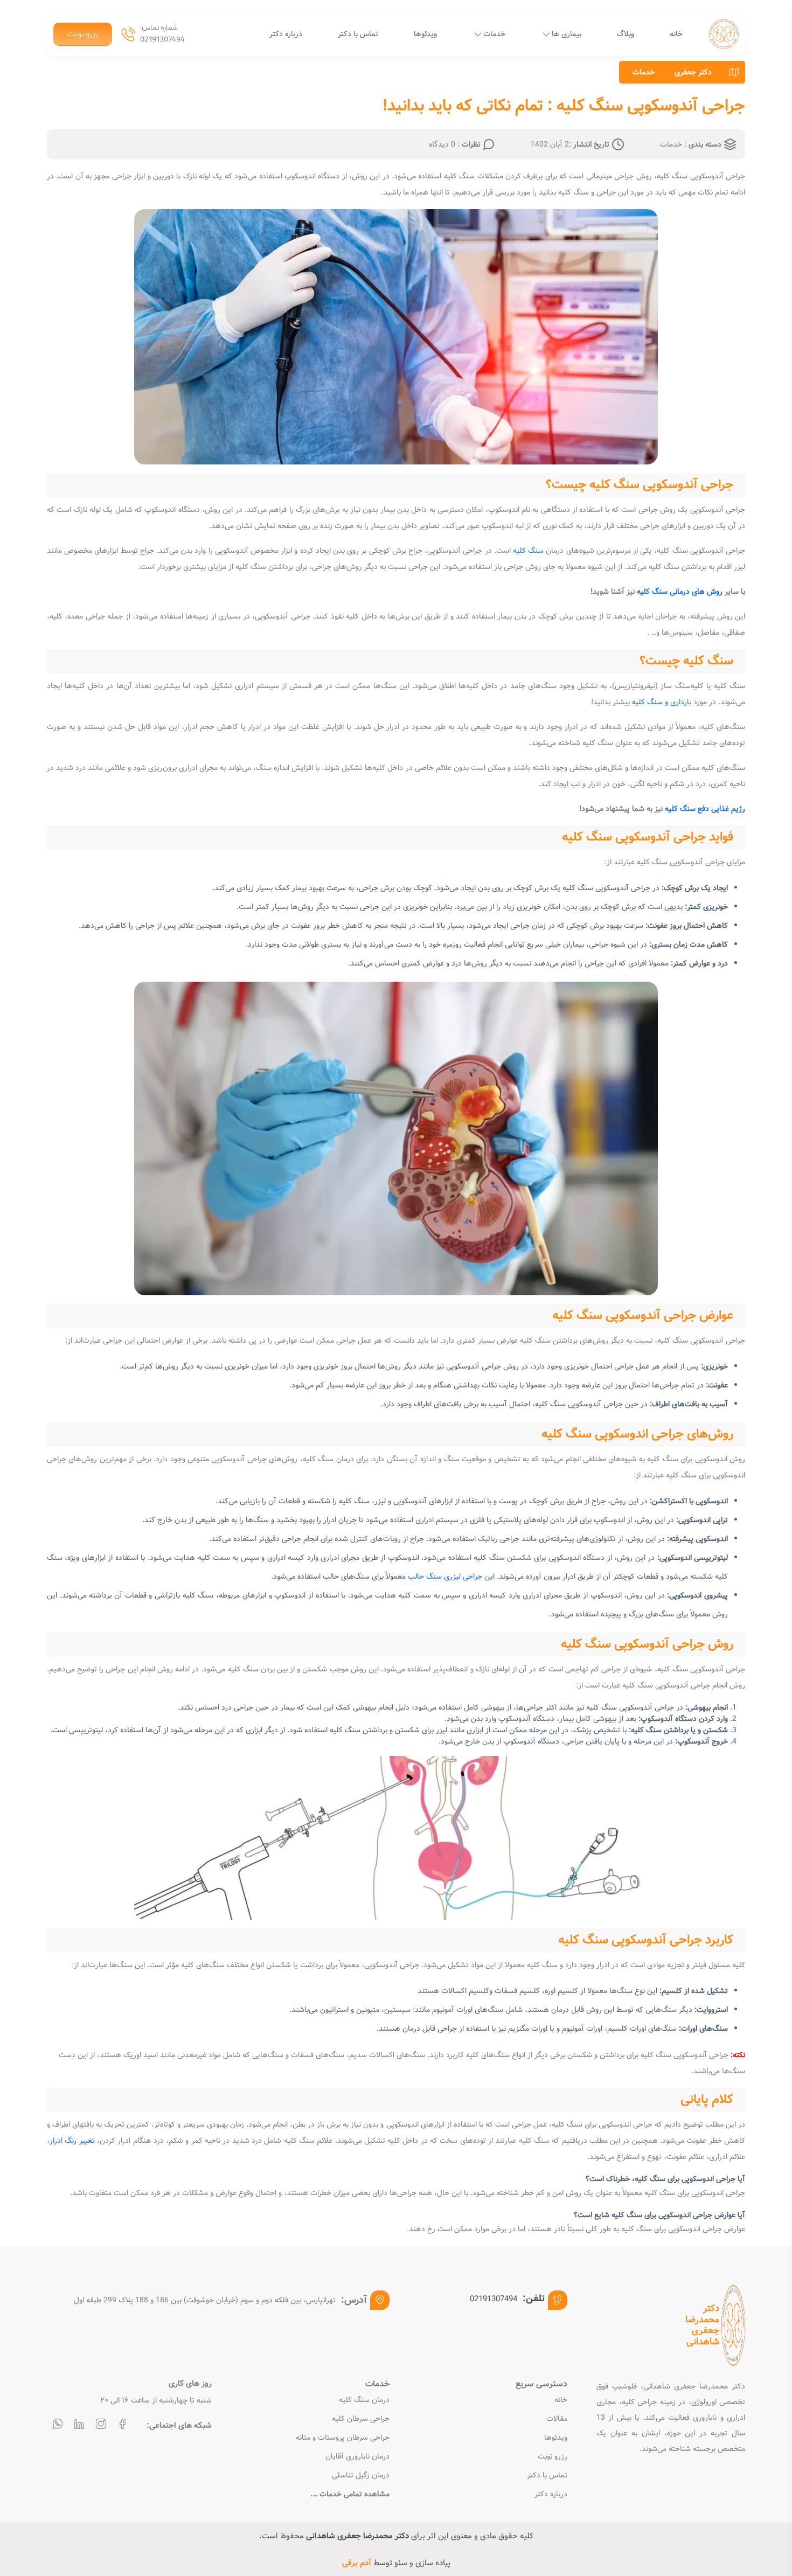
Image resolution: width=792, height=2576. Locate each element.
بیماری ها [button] (567, 34)
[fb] (122, 2425)
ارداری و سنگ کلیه (661, 702)
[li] (79, 2425)
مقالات (557, 2419)
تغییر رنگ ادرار (72, 2141)
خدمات (644, 72)
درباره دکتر (286, 34)
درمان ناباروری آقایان (357, 2457)
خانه (676, 34)
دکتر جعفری (693, 72)
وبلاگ (626, 34)
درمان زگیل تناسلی (361, 2476)
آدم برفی (357, 2563)
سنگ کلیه (528, 551)
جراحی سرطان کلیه (361, 2419)
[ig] (101, 2425)
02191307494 (162, 40)
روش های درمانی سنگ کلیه (680, 592)
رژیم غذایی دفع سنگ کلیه (705, 809)
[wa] (58, 2425)
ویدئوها (425, 34)
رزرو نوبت (83, 34)
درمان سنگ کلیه (364, 2400)
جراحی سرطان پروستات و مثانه (343, 2438)
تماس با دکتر (358, 34)
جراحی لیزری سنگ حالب (445, 1577)
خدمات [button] (494, 34)
